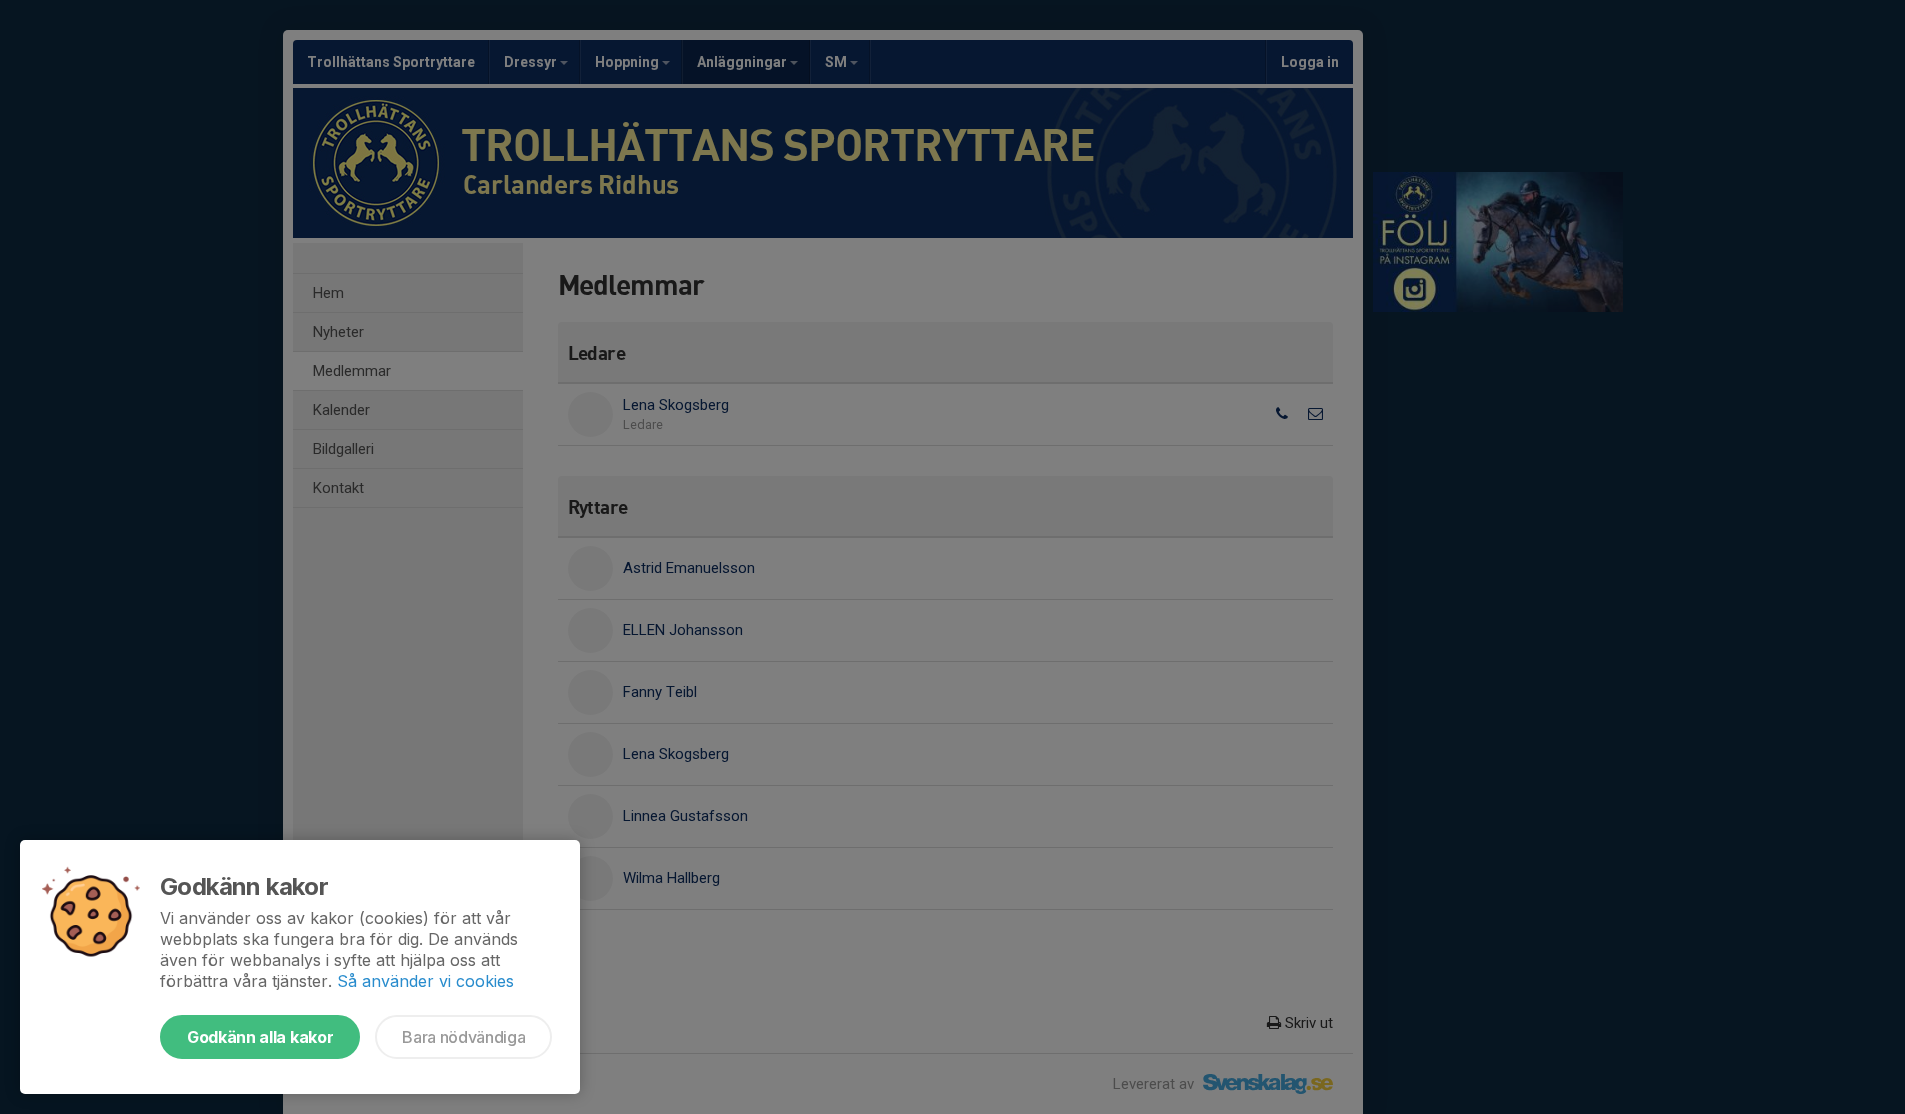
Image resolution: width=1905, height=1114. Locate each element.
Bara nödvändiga (463, 1037)
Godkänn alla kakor (260, 1037)
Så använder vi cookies (425, 981)
